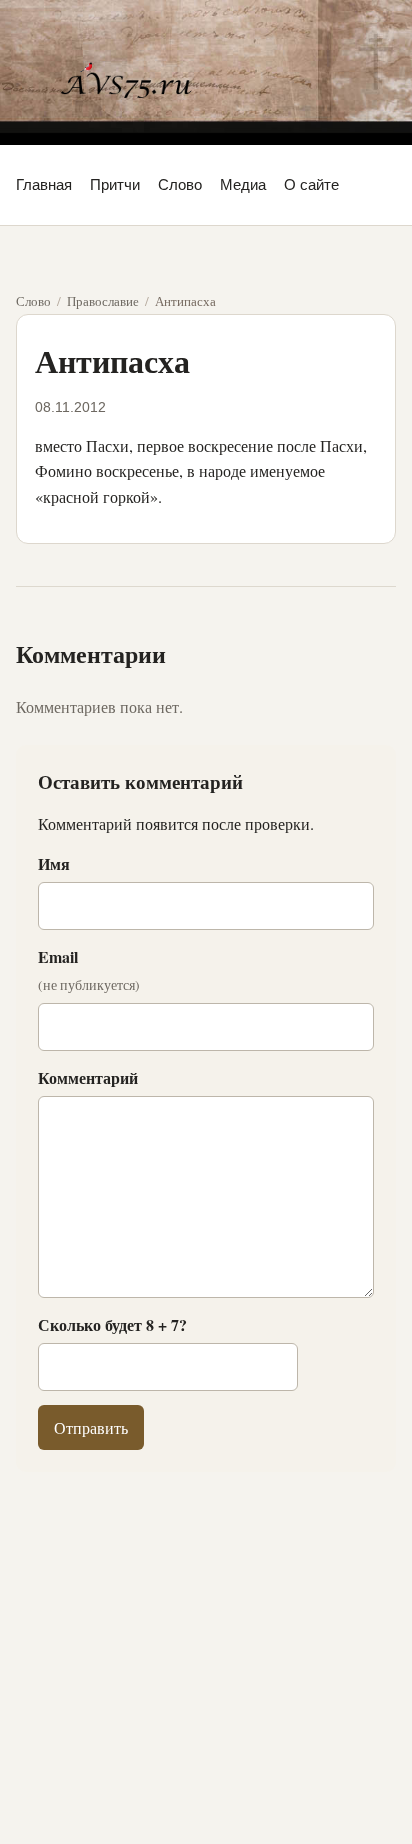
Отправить (91, 1427)
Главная (44, 184)
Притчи (115, 184)
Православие (103, 301)
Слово (180, 184)
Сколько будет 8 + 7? (112, 1324)
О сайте (311, 184)
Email (89, 970)
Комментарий (88, 1077)
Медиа (243, 184)
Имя (54, 863)
